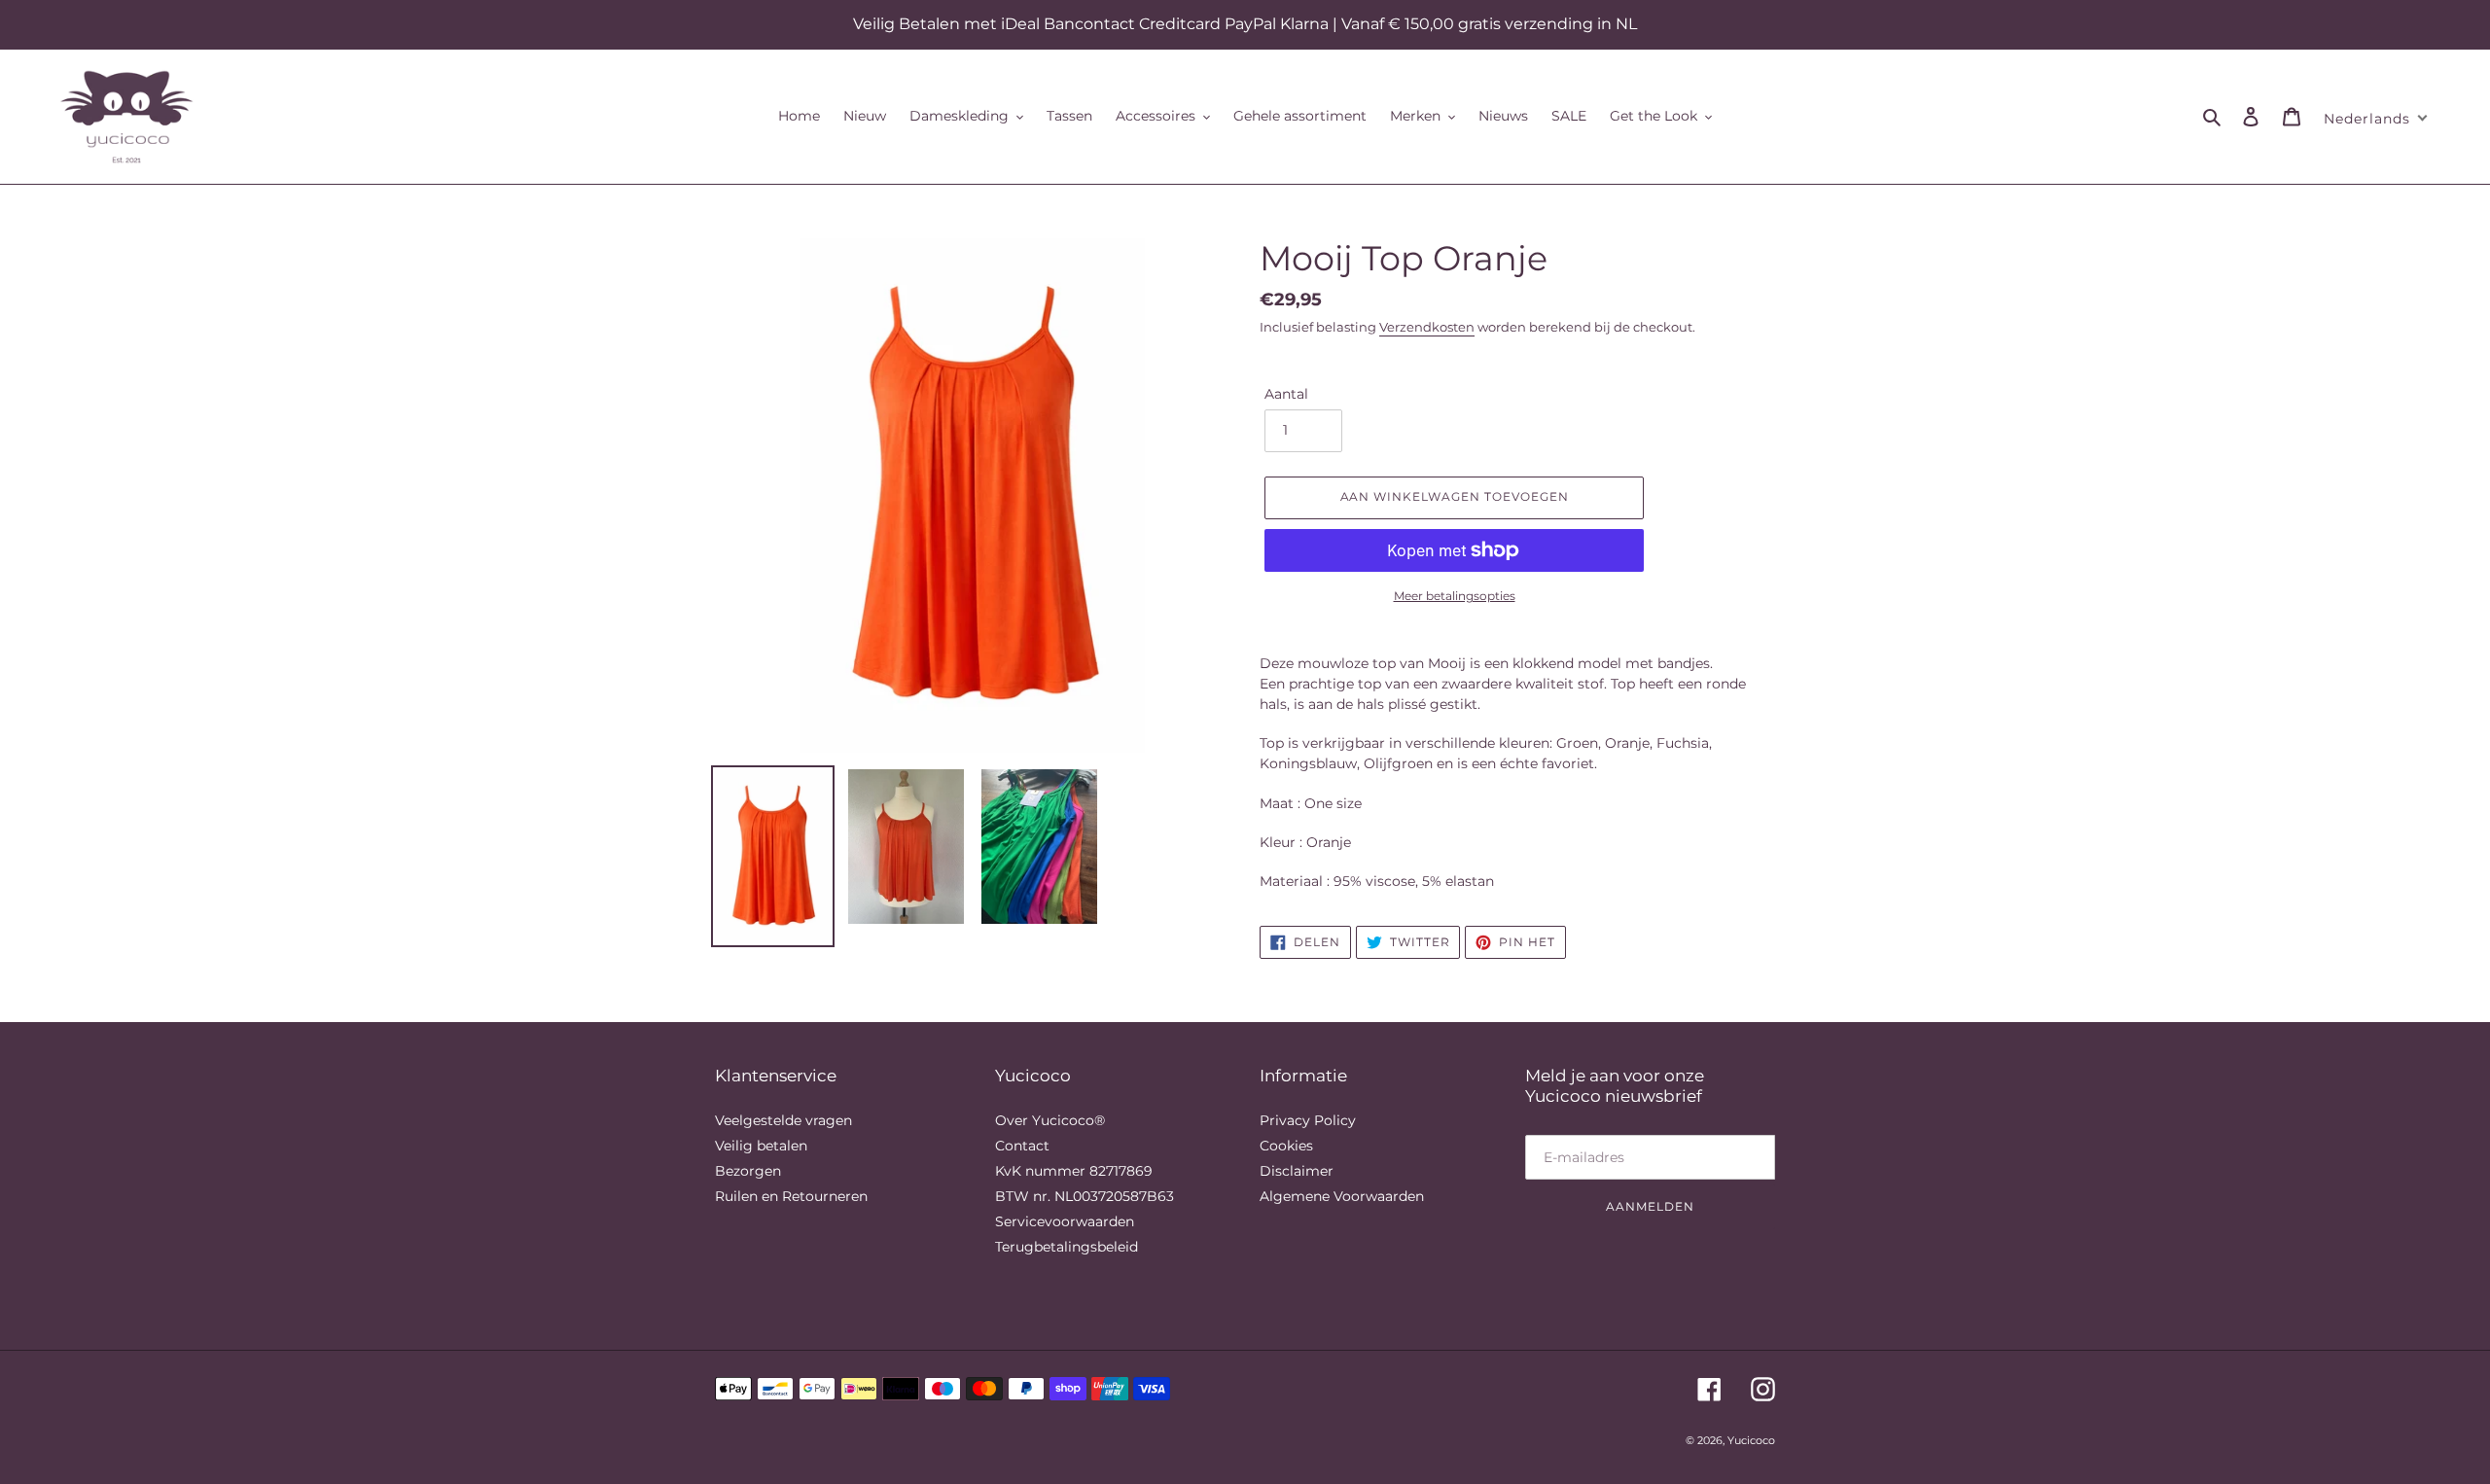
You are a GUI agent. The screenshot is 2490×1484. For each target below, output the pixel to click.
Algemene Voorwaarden (1342, 1196)
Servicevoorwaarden (1065, 1221)
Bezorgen (748, 1171)
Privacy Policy (1308, 1120)
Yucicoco (1751, 1440)
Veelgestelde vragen (783, 1120)
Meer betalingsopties (1455, 596)
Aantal (1286, 394)
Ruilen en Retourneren (791, 1196)
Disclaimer (1297, 1171)
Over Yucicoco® (1050, 1120)
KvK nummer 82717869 (1074, 1171)
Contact (1022, 1146)
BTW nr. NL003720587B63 (1085, 1196)
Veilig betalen (761, 1146)
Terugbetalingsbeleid (1067, 1247)
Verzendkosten (1427, 327)
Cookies (1286, 1146)
